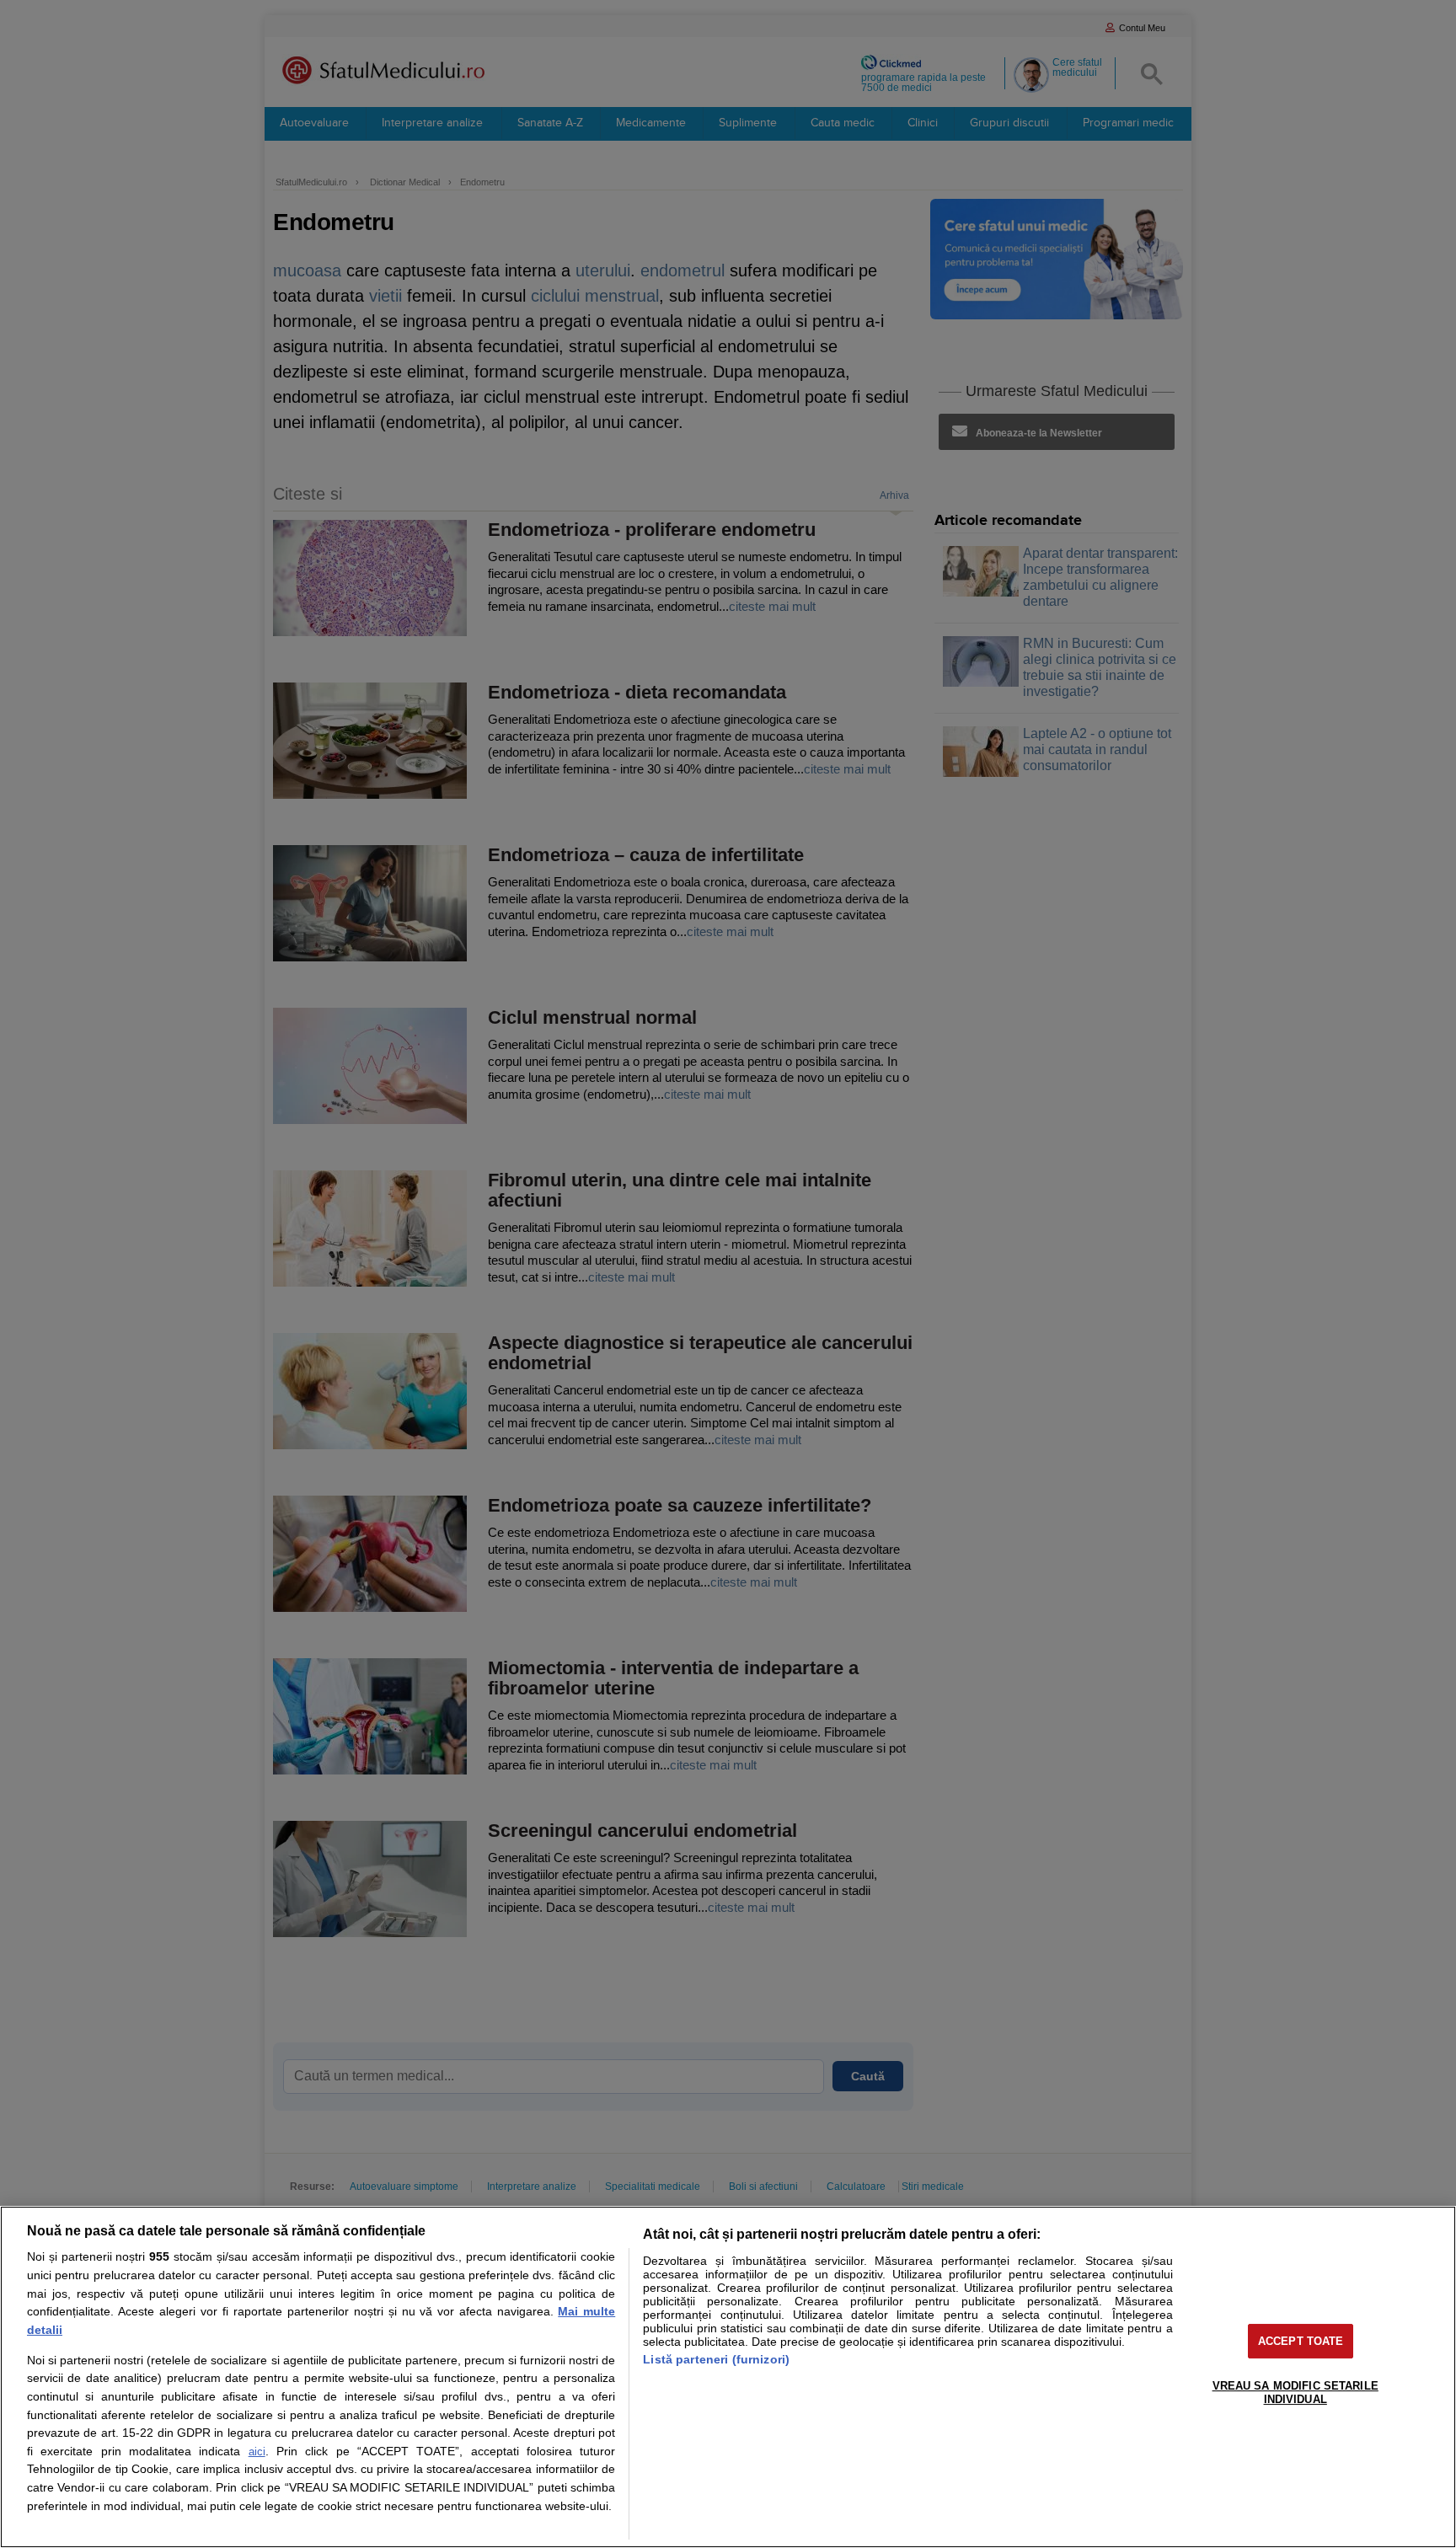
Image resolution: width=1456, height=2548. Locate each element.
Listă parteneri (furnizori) (716, 2359)
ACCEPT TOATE (1301, 2341)
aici (257, 2452)
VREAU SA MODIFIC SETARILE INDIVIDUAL (1295, 2393)
